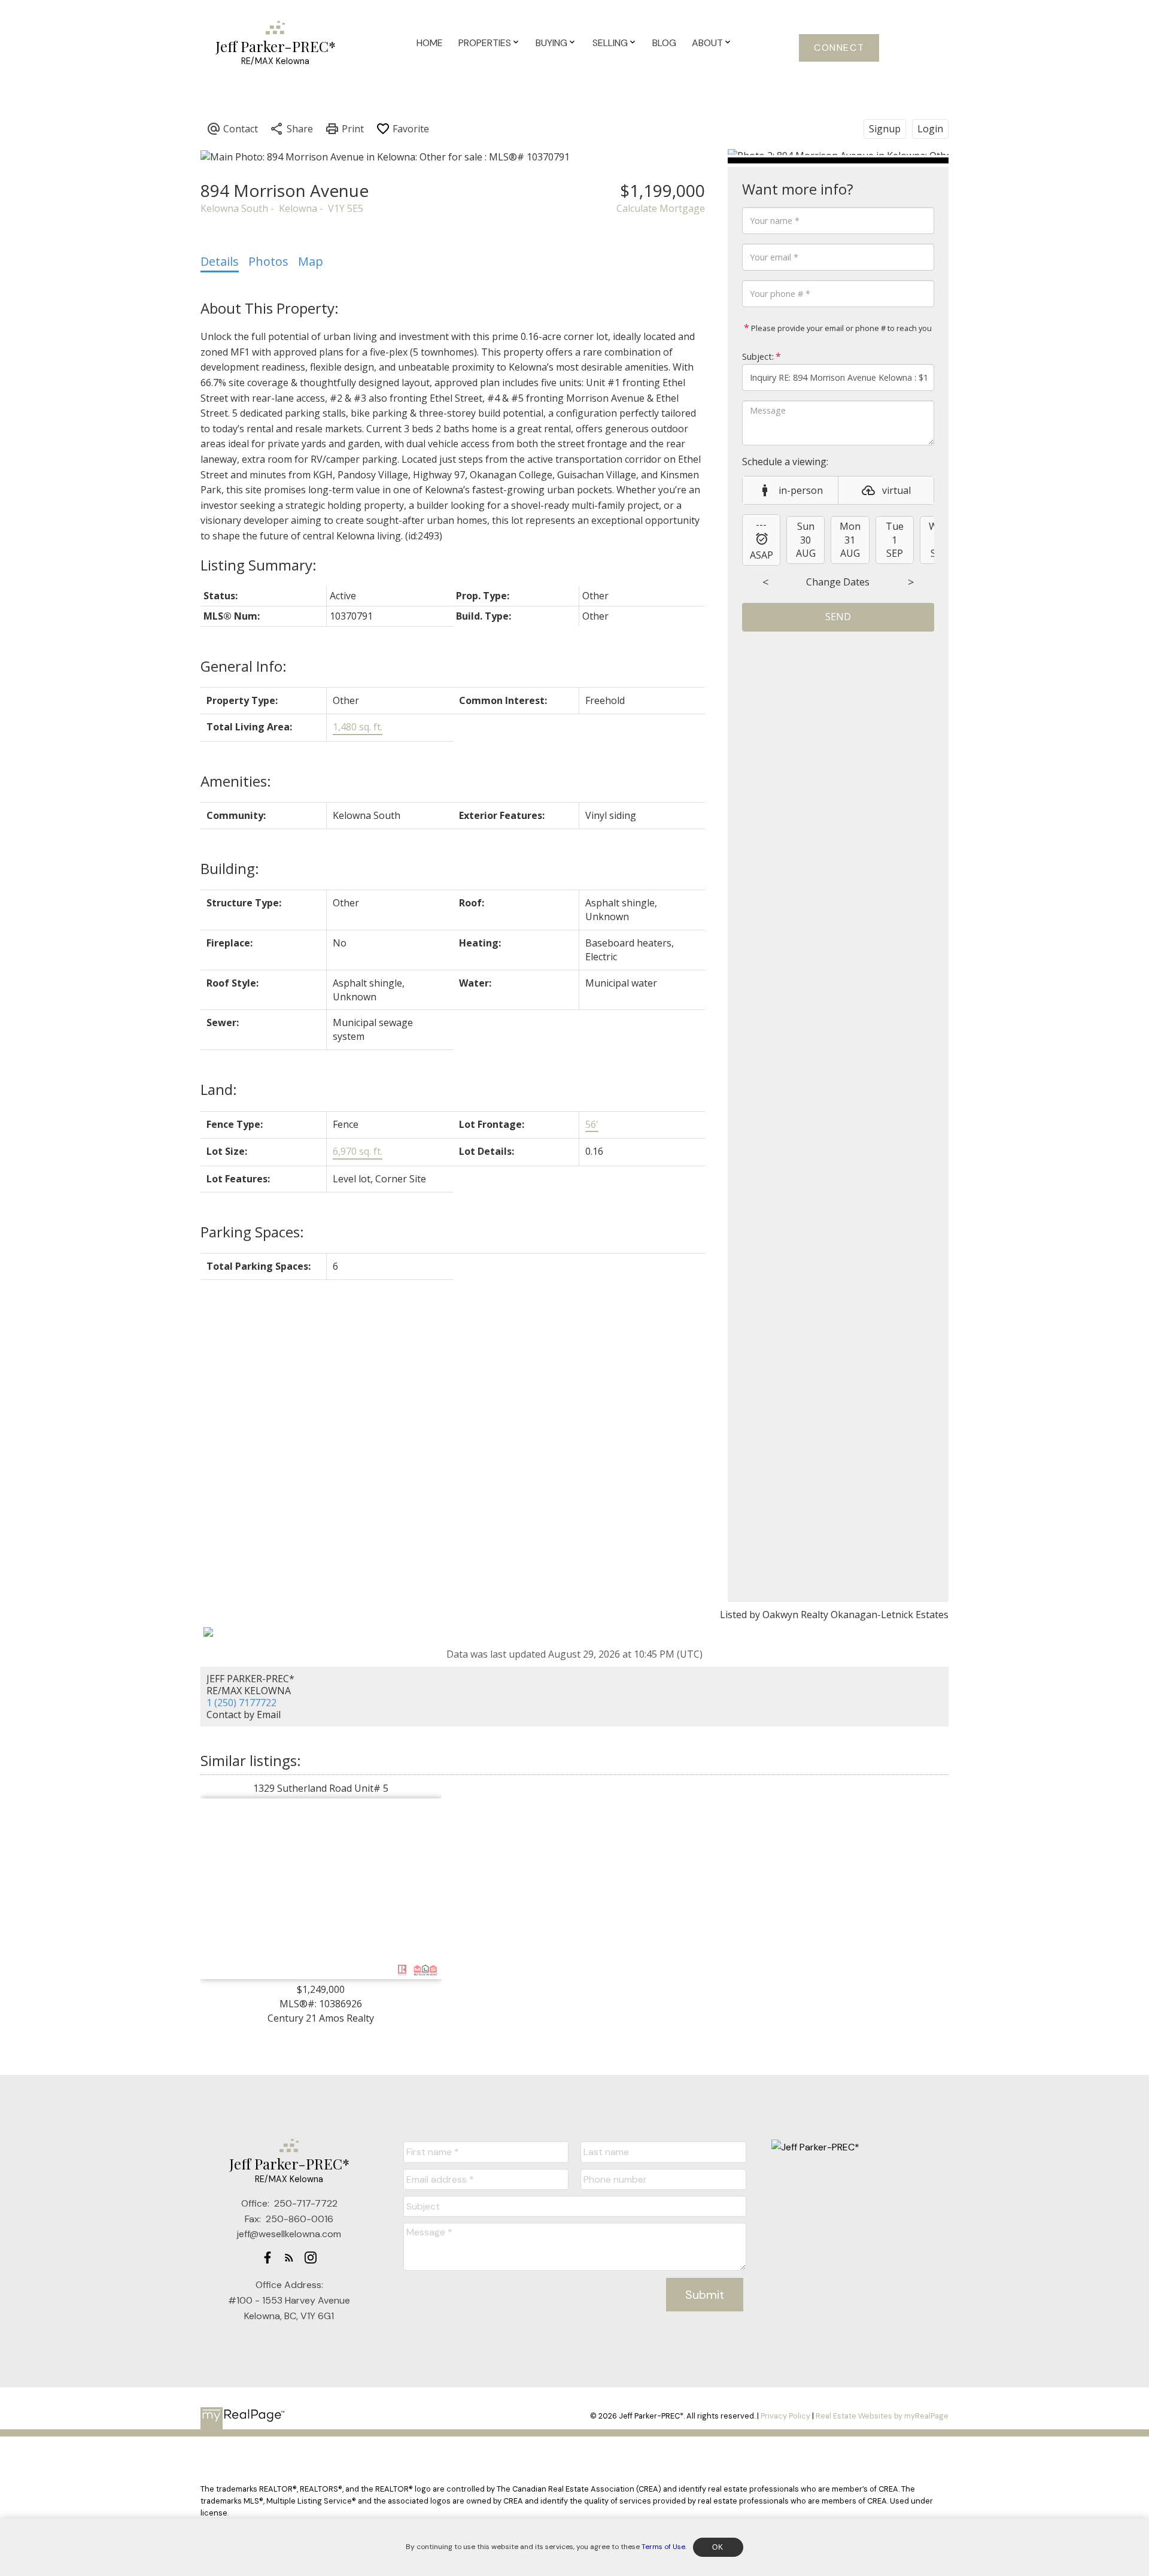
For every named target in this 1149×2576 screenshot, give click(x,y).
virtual (896, 490)
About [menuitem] (707, 43)
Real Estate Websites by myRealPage (882, 2416)
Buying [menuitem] (551, 43)
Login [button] (930, 129)
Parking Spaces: (252, 1232)
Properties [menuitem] (485, 43)
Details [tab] (220, 261)
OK (718, 2547)
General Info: (244, 666)
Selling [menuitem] (610, 43)
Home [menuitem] (430, 43)
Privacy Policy (785, 2416)
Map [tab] (311, 261)
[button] (839, 48)
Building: (230, 868)
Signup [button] (885, 129)
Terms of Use (663, 2547)
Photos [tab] (268, 261)
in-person (801, 490)
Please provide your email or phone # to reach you (841, 328)
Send (838, 617)
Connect (839, 48)
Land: (219, 1089)
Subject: (758, 356)
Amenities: (236, 781)
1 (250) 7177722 (241, 1703)
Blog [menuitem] (664, 43)
